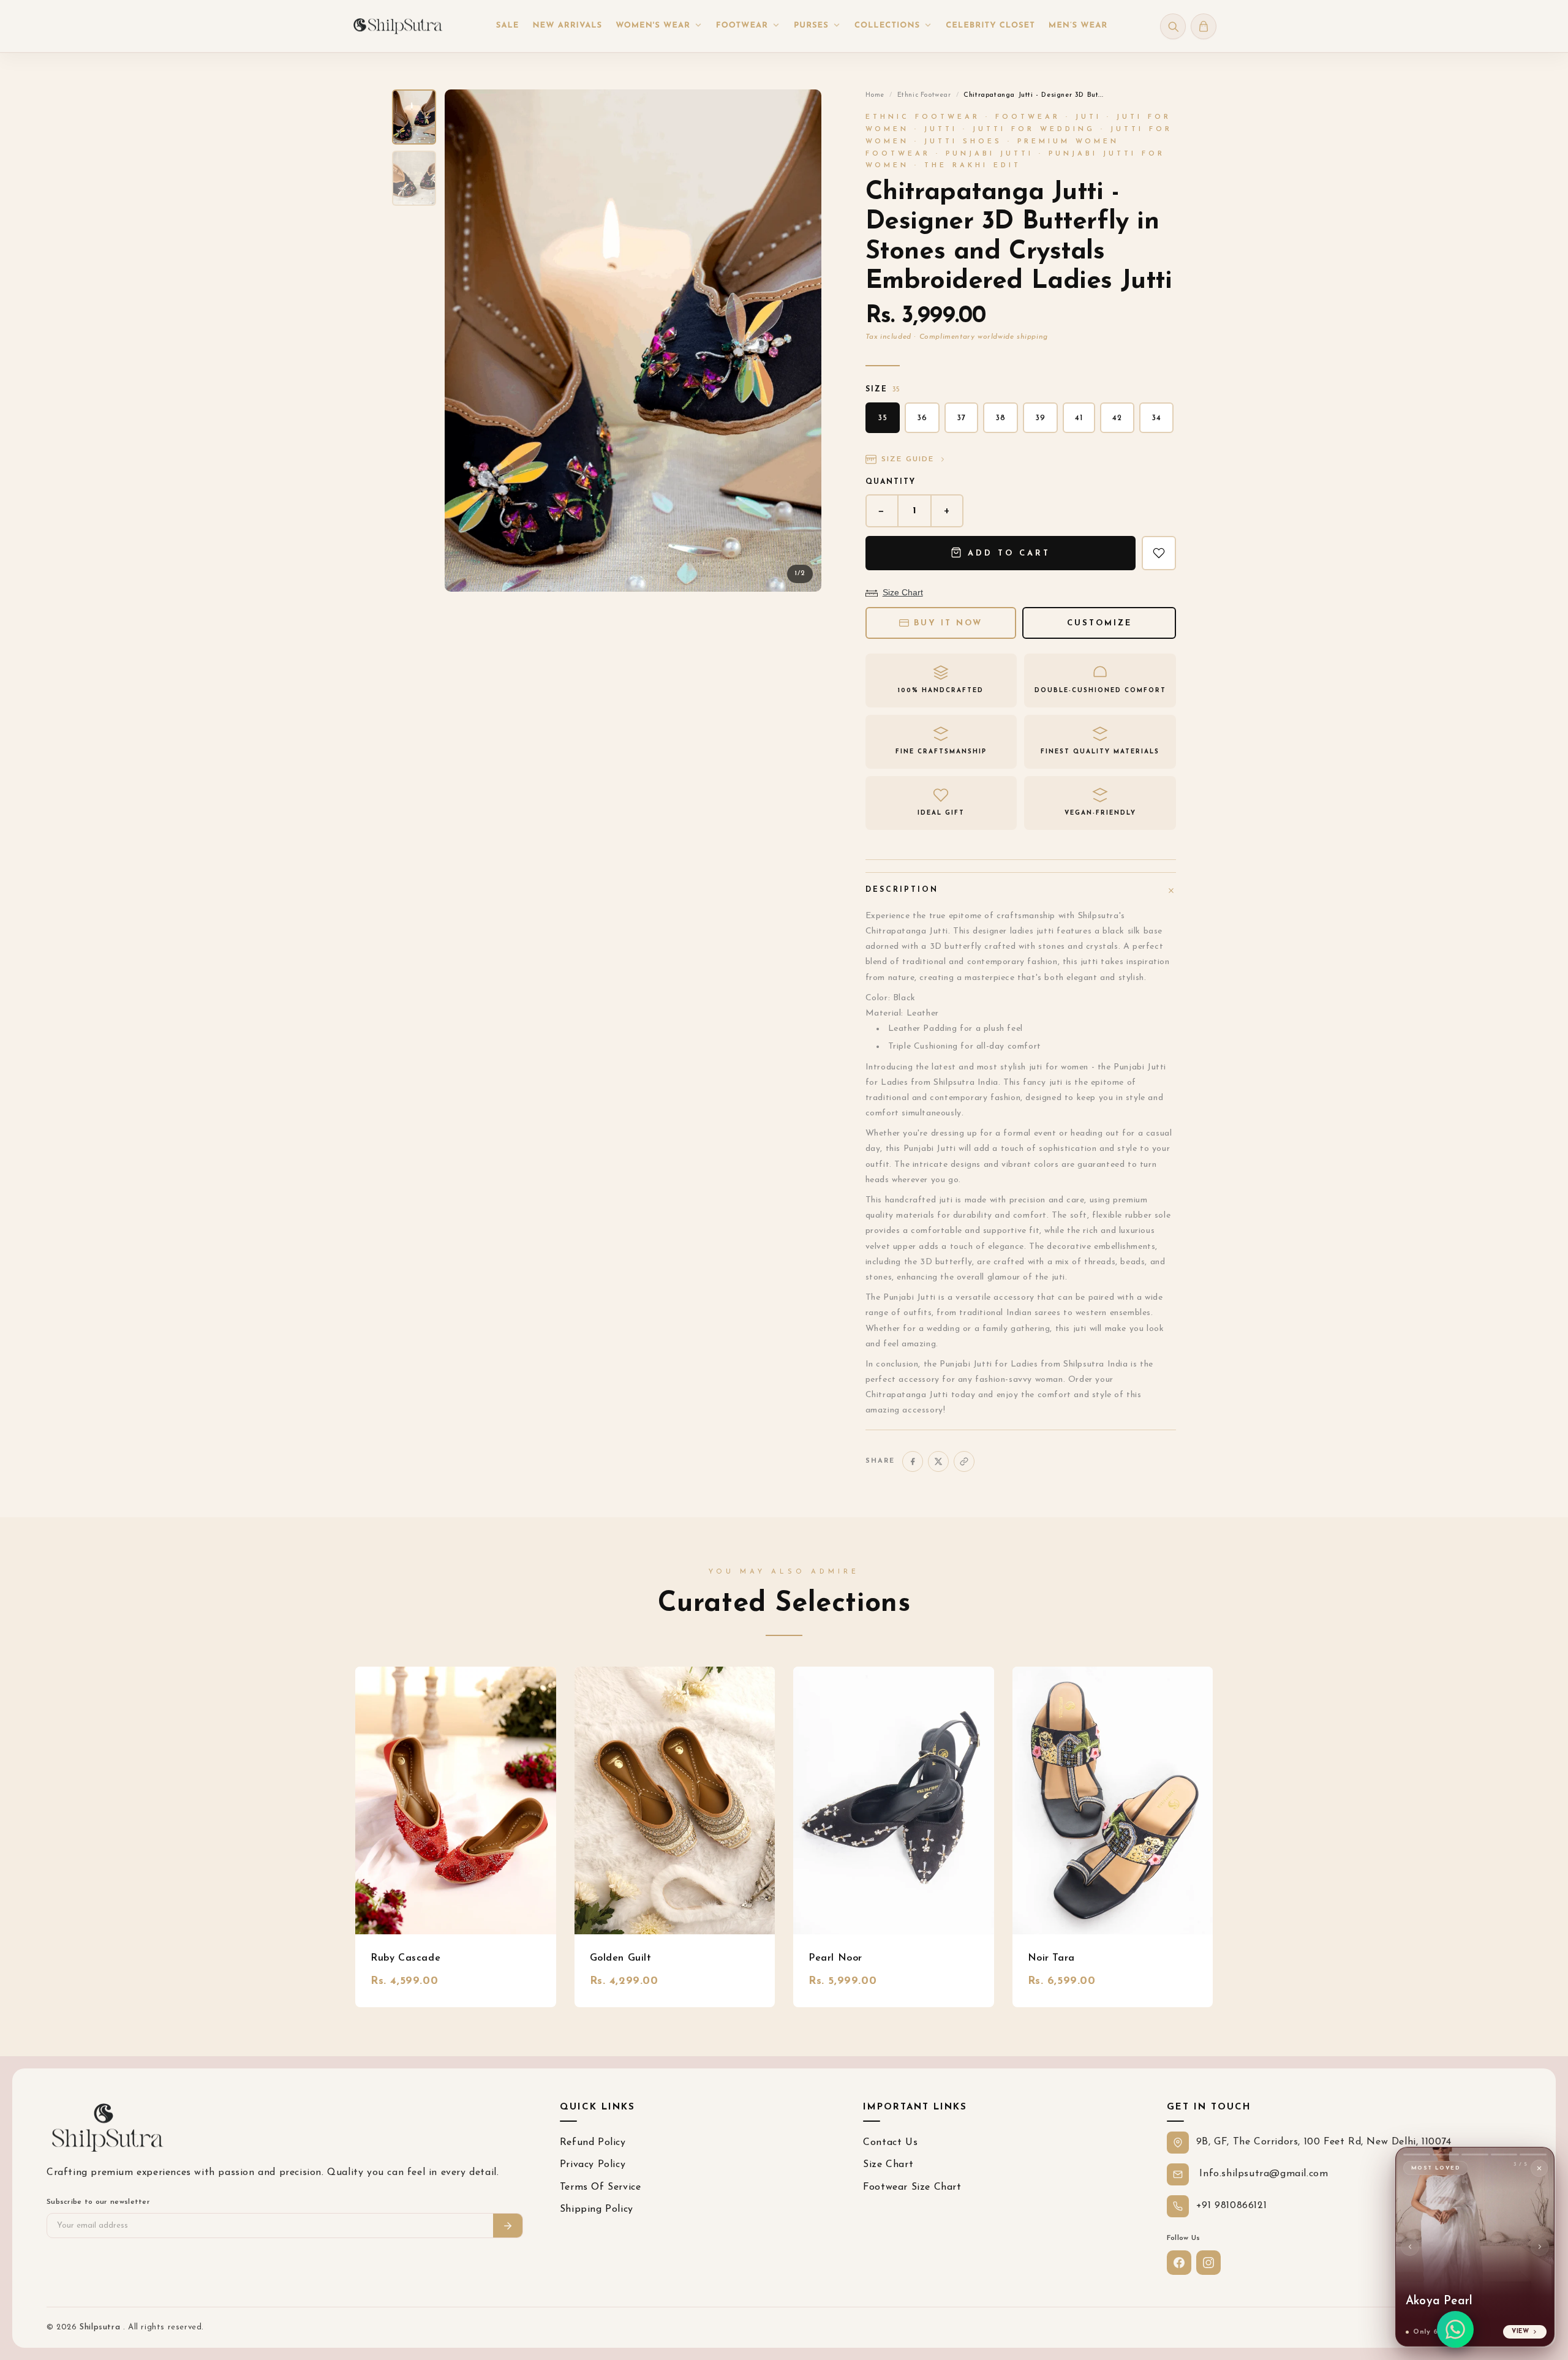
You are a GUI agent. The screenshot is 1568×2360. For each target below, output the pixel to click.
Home (875, 95)
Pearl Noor (835, 1958)
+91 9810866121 (1231, 2206)
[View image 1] (414, 117)
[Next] (1540, 2247)
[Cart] (1204, 26)
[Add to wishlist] (1159, 553)
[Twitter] (938, 1461)
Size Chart (903, 592)
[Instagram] (1208, 2263)
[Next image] (802, 341)
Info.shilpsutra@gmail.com (1262, 2174)
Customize (1099, 623)
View (1521, 2332)
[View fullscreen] (802, 109)
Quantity (891, 482)
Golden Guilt (621, 1958)
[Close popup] (1539, 2168)
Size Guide (908, 459)
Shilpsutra (101, 2327)
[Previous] (1410, 2247)
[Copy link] (964, 1461)
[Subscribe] (508, 2226)
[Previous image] (464, 341)
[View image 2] (414, 178)
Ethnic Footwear (924, 95)
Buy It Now (948, 623)
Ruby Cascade (405, 1958)
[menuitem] (508, 26)
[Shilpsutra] (398, 26)
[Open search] (1173, 26)
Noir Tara (1051, 1958)
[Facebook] (913, 1461)
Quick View (455, 1800)
